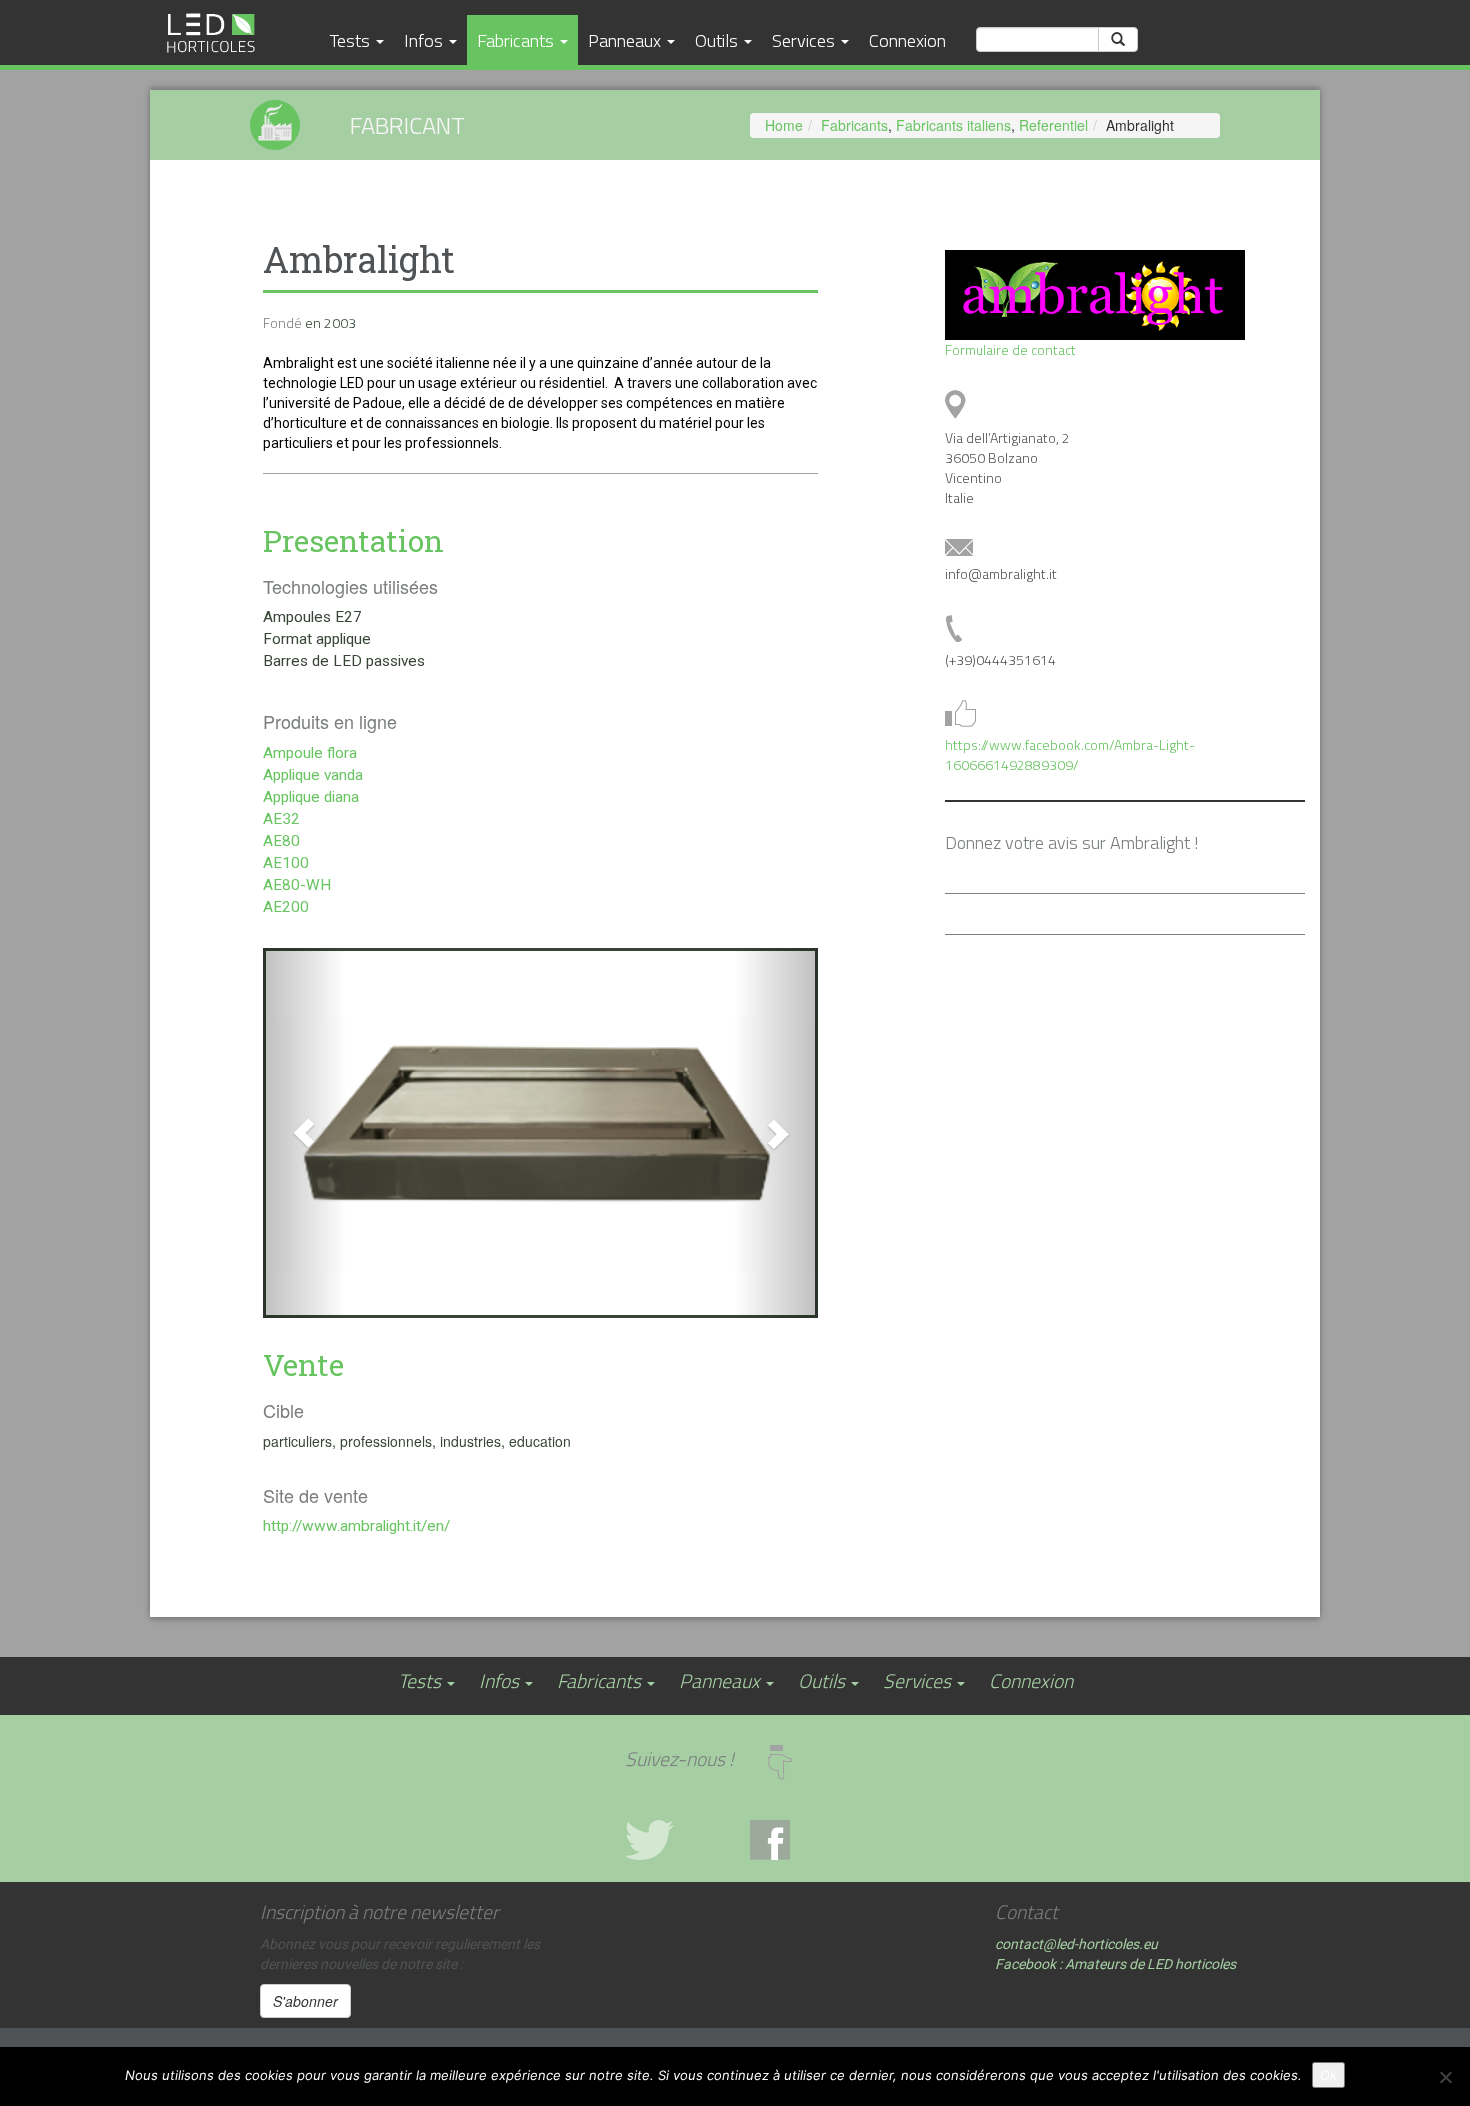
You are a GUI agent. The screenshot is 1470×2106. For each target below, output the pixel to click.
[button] (304, 1133)
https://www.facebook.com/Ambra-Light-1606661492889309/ (1070, 754)
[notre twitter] (672, 1840)
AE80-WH (297, 885)
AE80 (281, 841)
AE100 (286, 863)
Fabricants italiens (953, 125)
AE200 (286, 907)
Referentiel (1053, 125)
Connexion (907, 40)
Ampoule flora (310, 753)
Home (784, 125)
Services (805, 40)
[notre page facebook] (797, 1840)
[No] (1445, 2077)
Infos (425, 40)
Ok (1328, 2075)
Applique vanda (313, 775)
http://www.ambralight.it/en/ (356, 1526)
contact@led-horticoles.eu (1076, 1944)
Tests (352, 40)
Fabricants (517, 40)
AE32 (281, 819)
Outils (718, 40)
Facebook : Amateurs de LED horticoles (1115, 1964)
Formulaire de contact (1010, 349)
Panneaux (626, 40)
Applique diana (311, 797)
